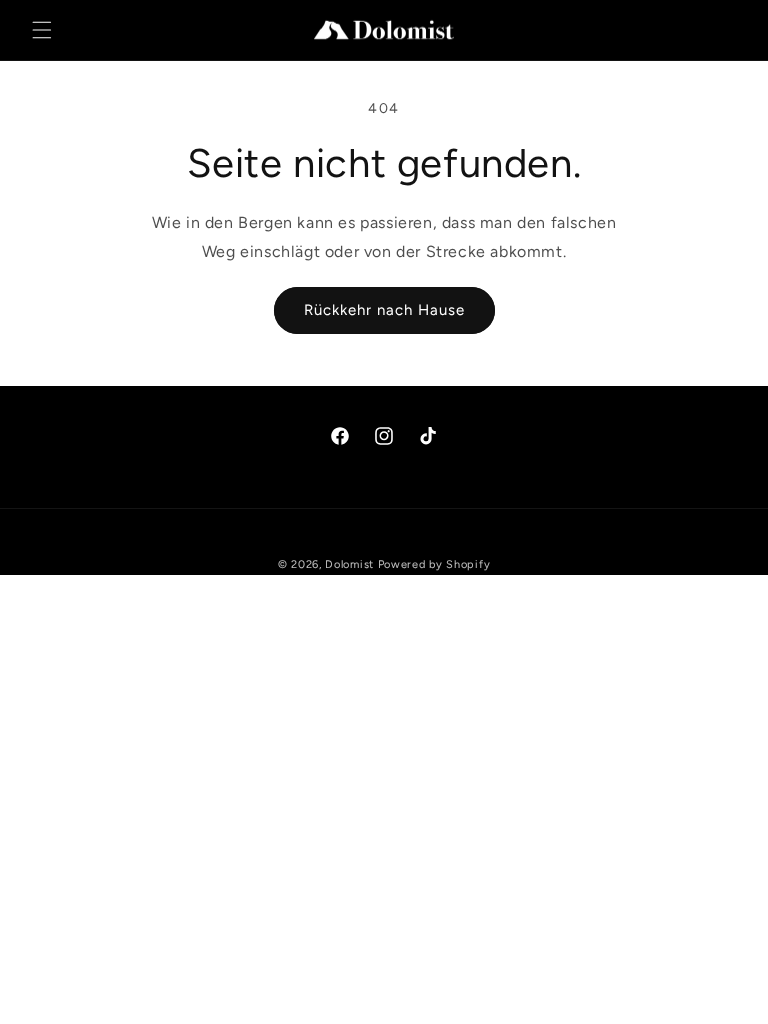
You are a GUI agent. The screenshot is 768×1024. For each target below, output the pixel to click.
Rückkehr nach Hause (384, 310)
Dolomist (349, 564)
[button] (42, 30)
